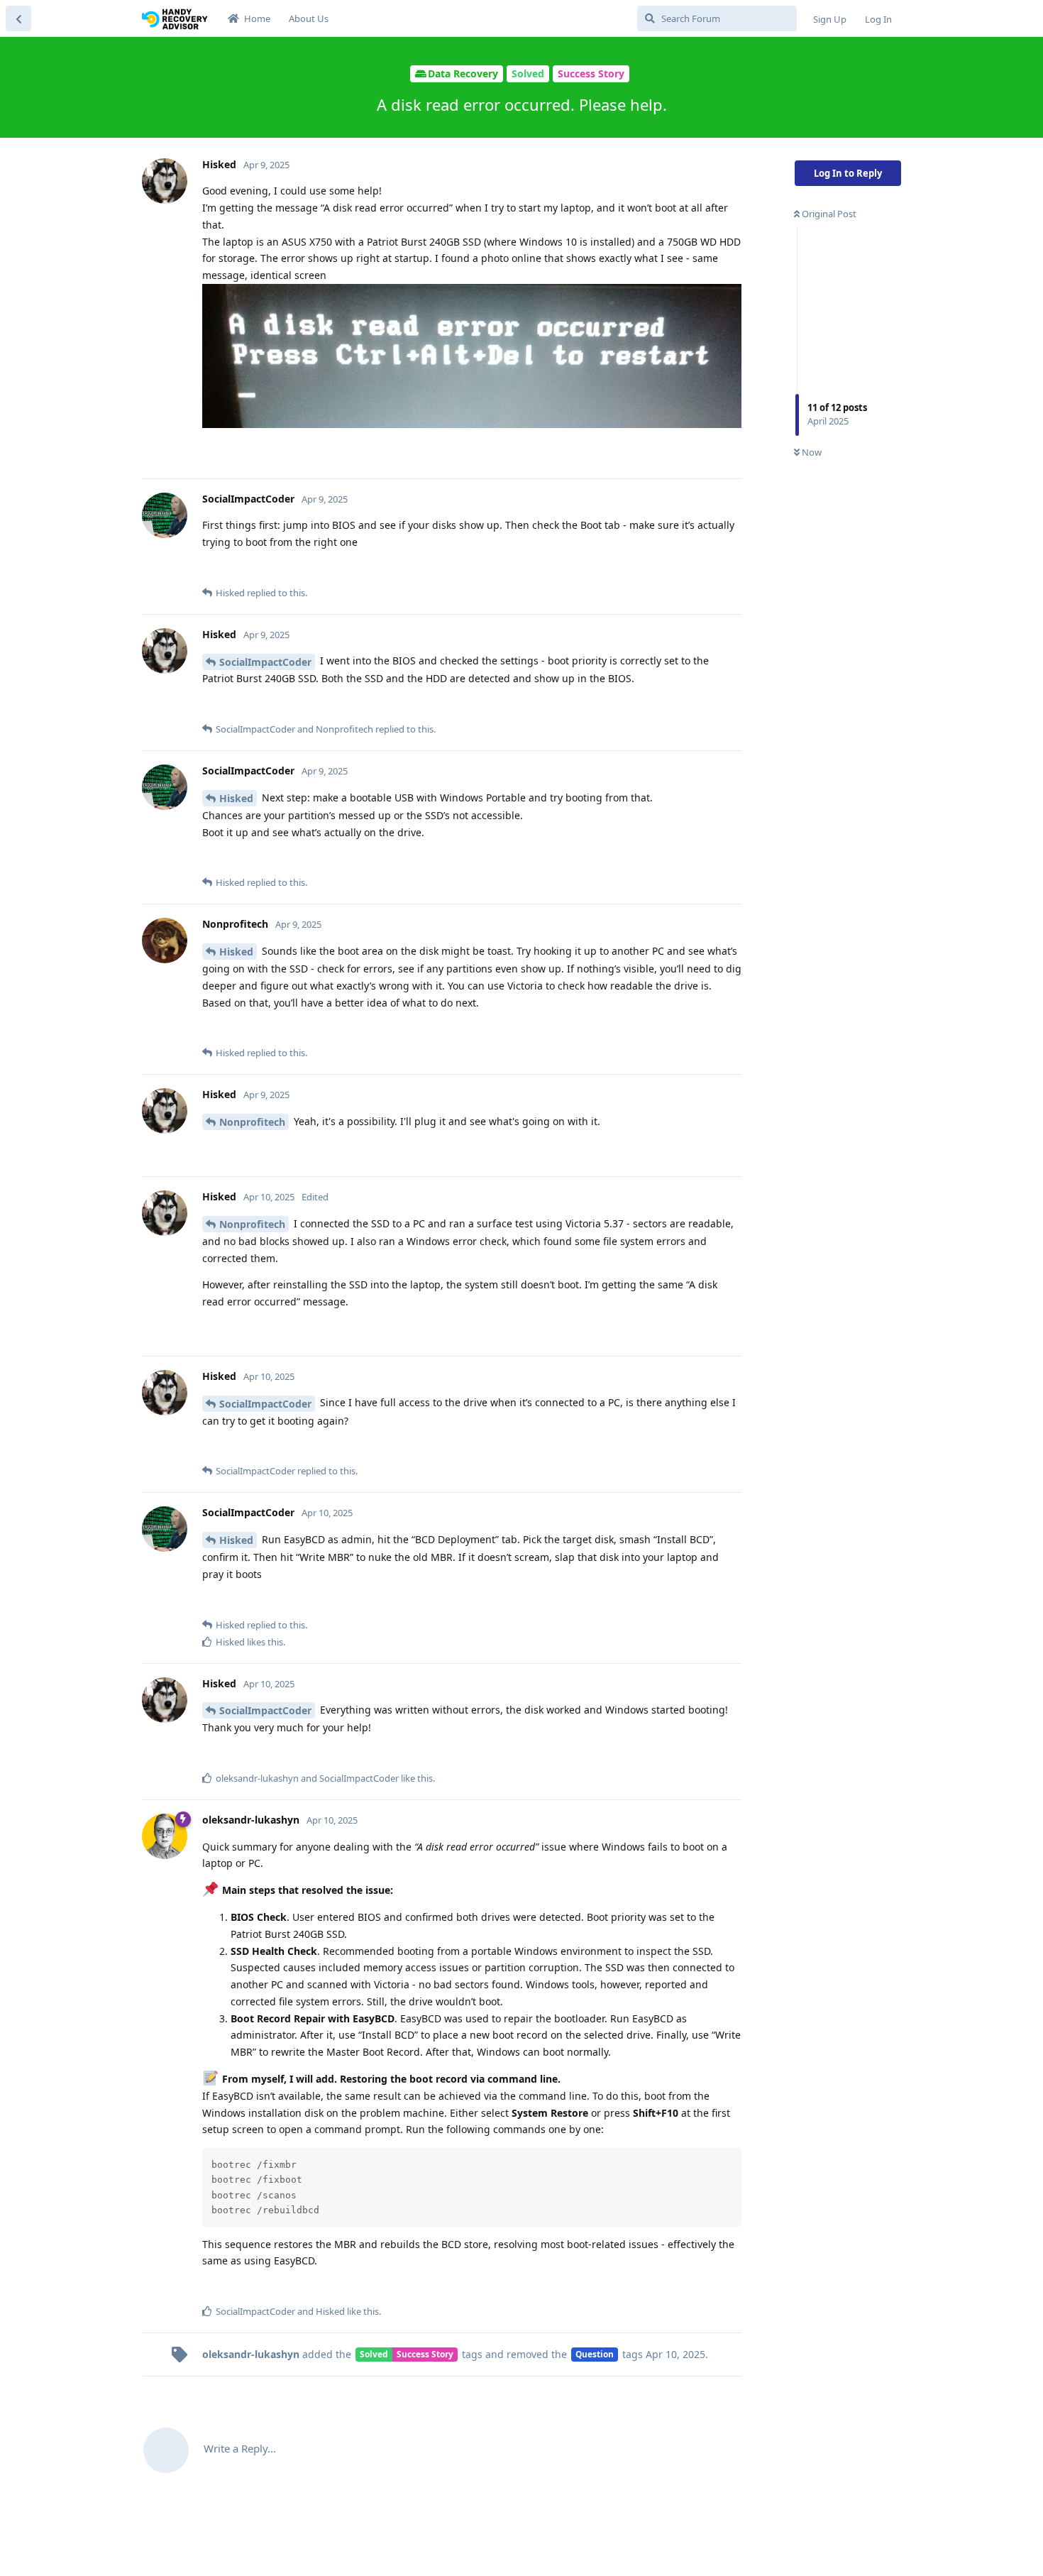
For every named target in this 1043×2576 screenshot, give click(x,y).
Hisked (236, 798)
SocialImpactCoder (265, 662)
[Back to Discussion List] (18, 18)
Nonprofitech (252, 1122)
